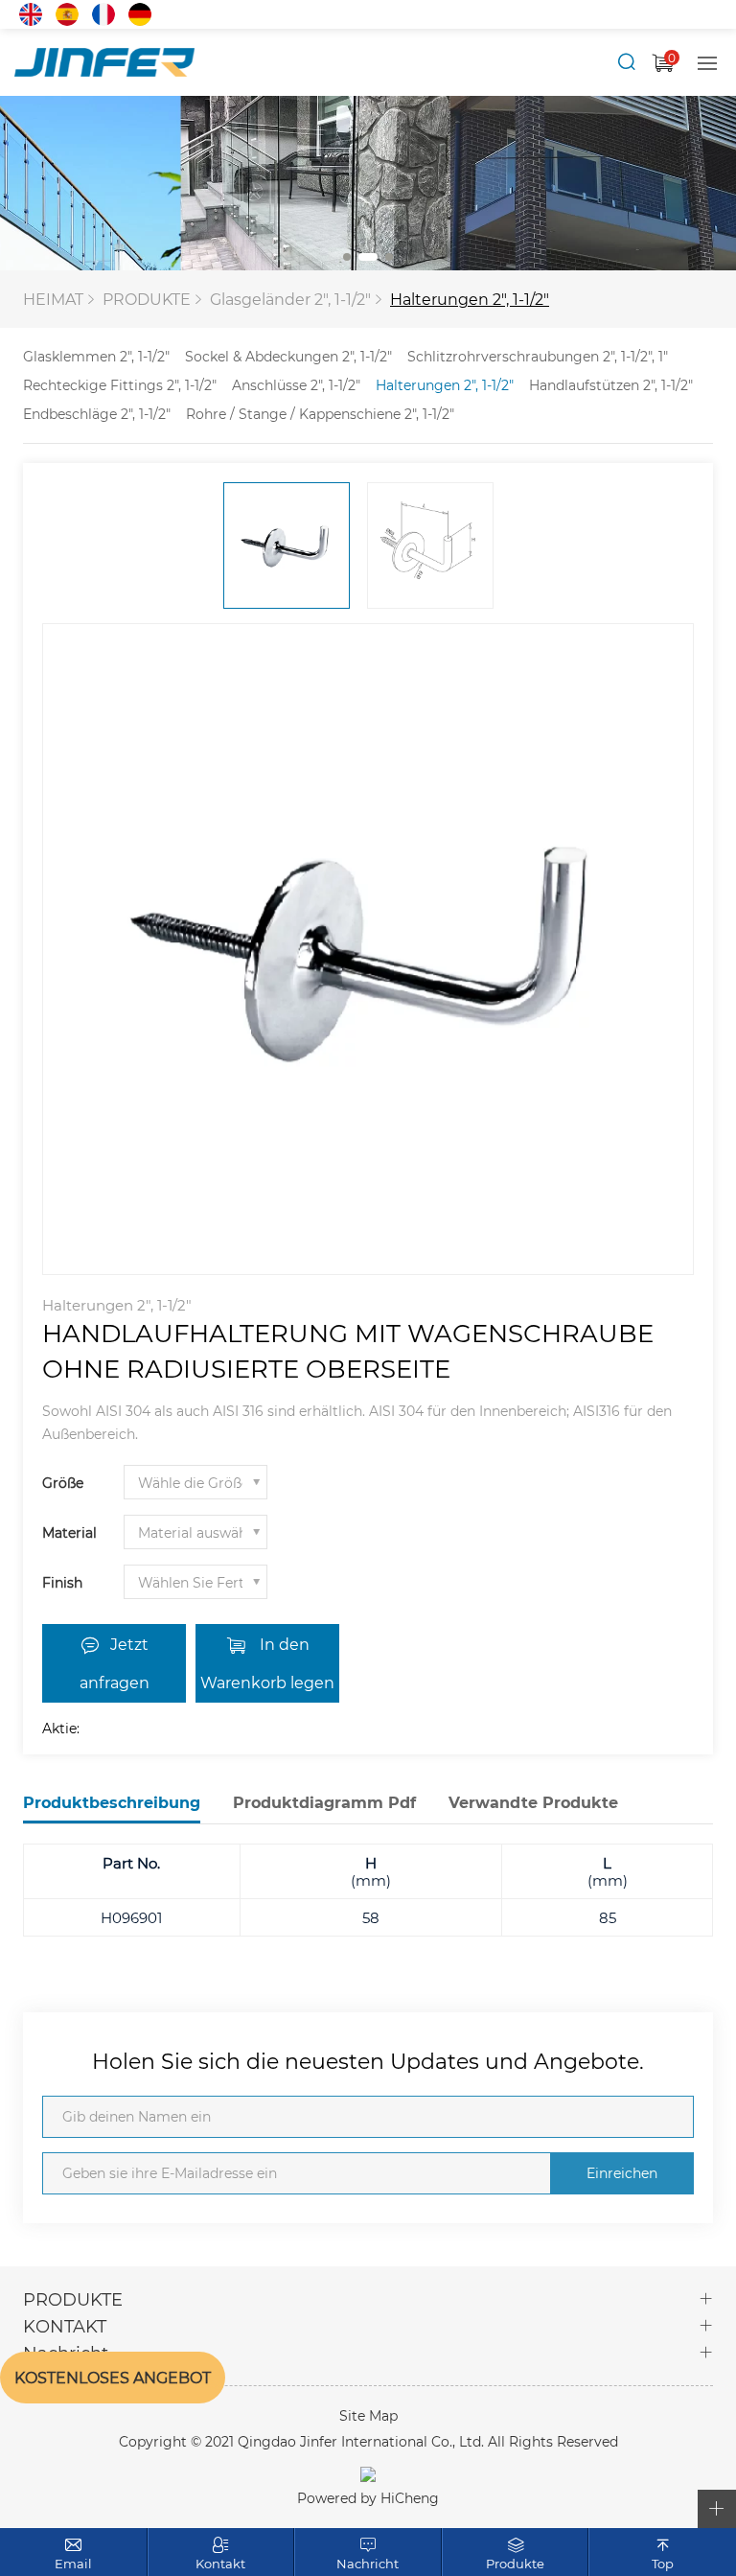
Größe (63, 1483)
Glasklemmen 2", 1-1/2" (96, 356)
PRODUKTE (147, 299)
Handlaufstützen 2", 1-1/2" (611, 385)
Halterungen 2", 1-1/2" (470, 299)
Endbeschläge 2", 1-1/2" (97, 414)
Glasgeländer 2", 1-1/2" (290, 299)
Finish (62, 1582)
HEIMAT (53, 299)
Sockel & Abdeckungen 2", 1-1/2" (288, 356)
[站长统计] (368, 2472)
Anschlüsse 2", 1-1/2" (296, 385)
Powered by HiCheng (368, 2498)
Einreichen (622, 2173)
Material (69, 1532)
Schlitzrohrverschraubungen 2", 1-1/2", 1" (538, 356)
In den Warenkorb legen (267, 1663)
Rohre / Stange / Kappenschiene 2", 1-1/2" (320, 414)
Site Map (368, 2415)
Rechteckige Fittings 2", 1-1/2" (120, 385)
